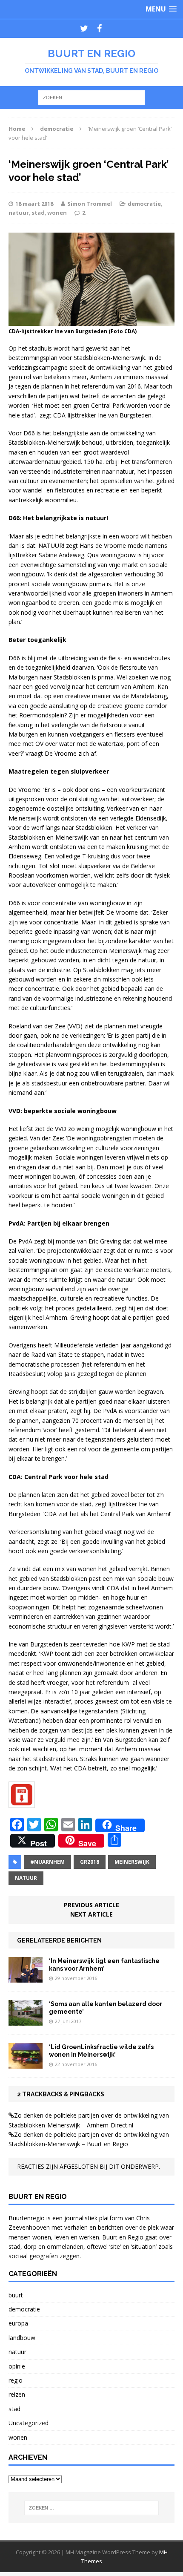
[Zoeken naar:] (91, 97)
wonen (57, 213)
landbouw (22, 2338)
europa (18, 2323)
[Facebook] (99, 29)
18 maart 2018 (34, 204)
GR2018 (90, 1862)
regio (16, 2380)
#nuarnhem (47, 1862)
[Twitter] (84, 29)
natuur (19, 213)
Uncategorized (29, 2423)
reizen (17, 2394)
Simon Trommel (90, 204)
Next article (91, 1914)
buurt (16, 2295)
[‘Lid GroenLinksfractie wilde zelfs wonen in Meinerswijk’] (26, 2064)
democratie (144, 204)
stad (38, 213)
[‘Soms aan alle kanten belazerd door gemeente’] (26, 2021)
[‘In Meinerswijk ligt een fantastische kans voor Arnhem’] (26, 1977)
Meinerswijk (132, 1862)
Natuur (26, 1878)
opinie (17, 2366)
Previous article (91, 1905)
